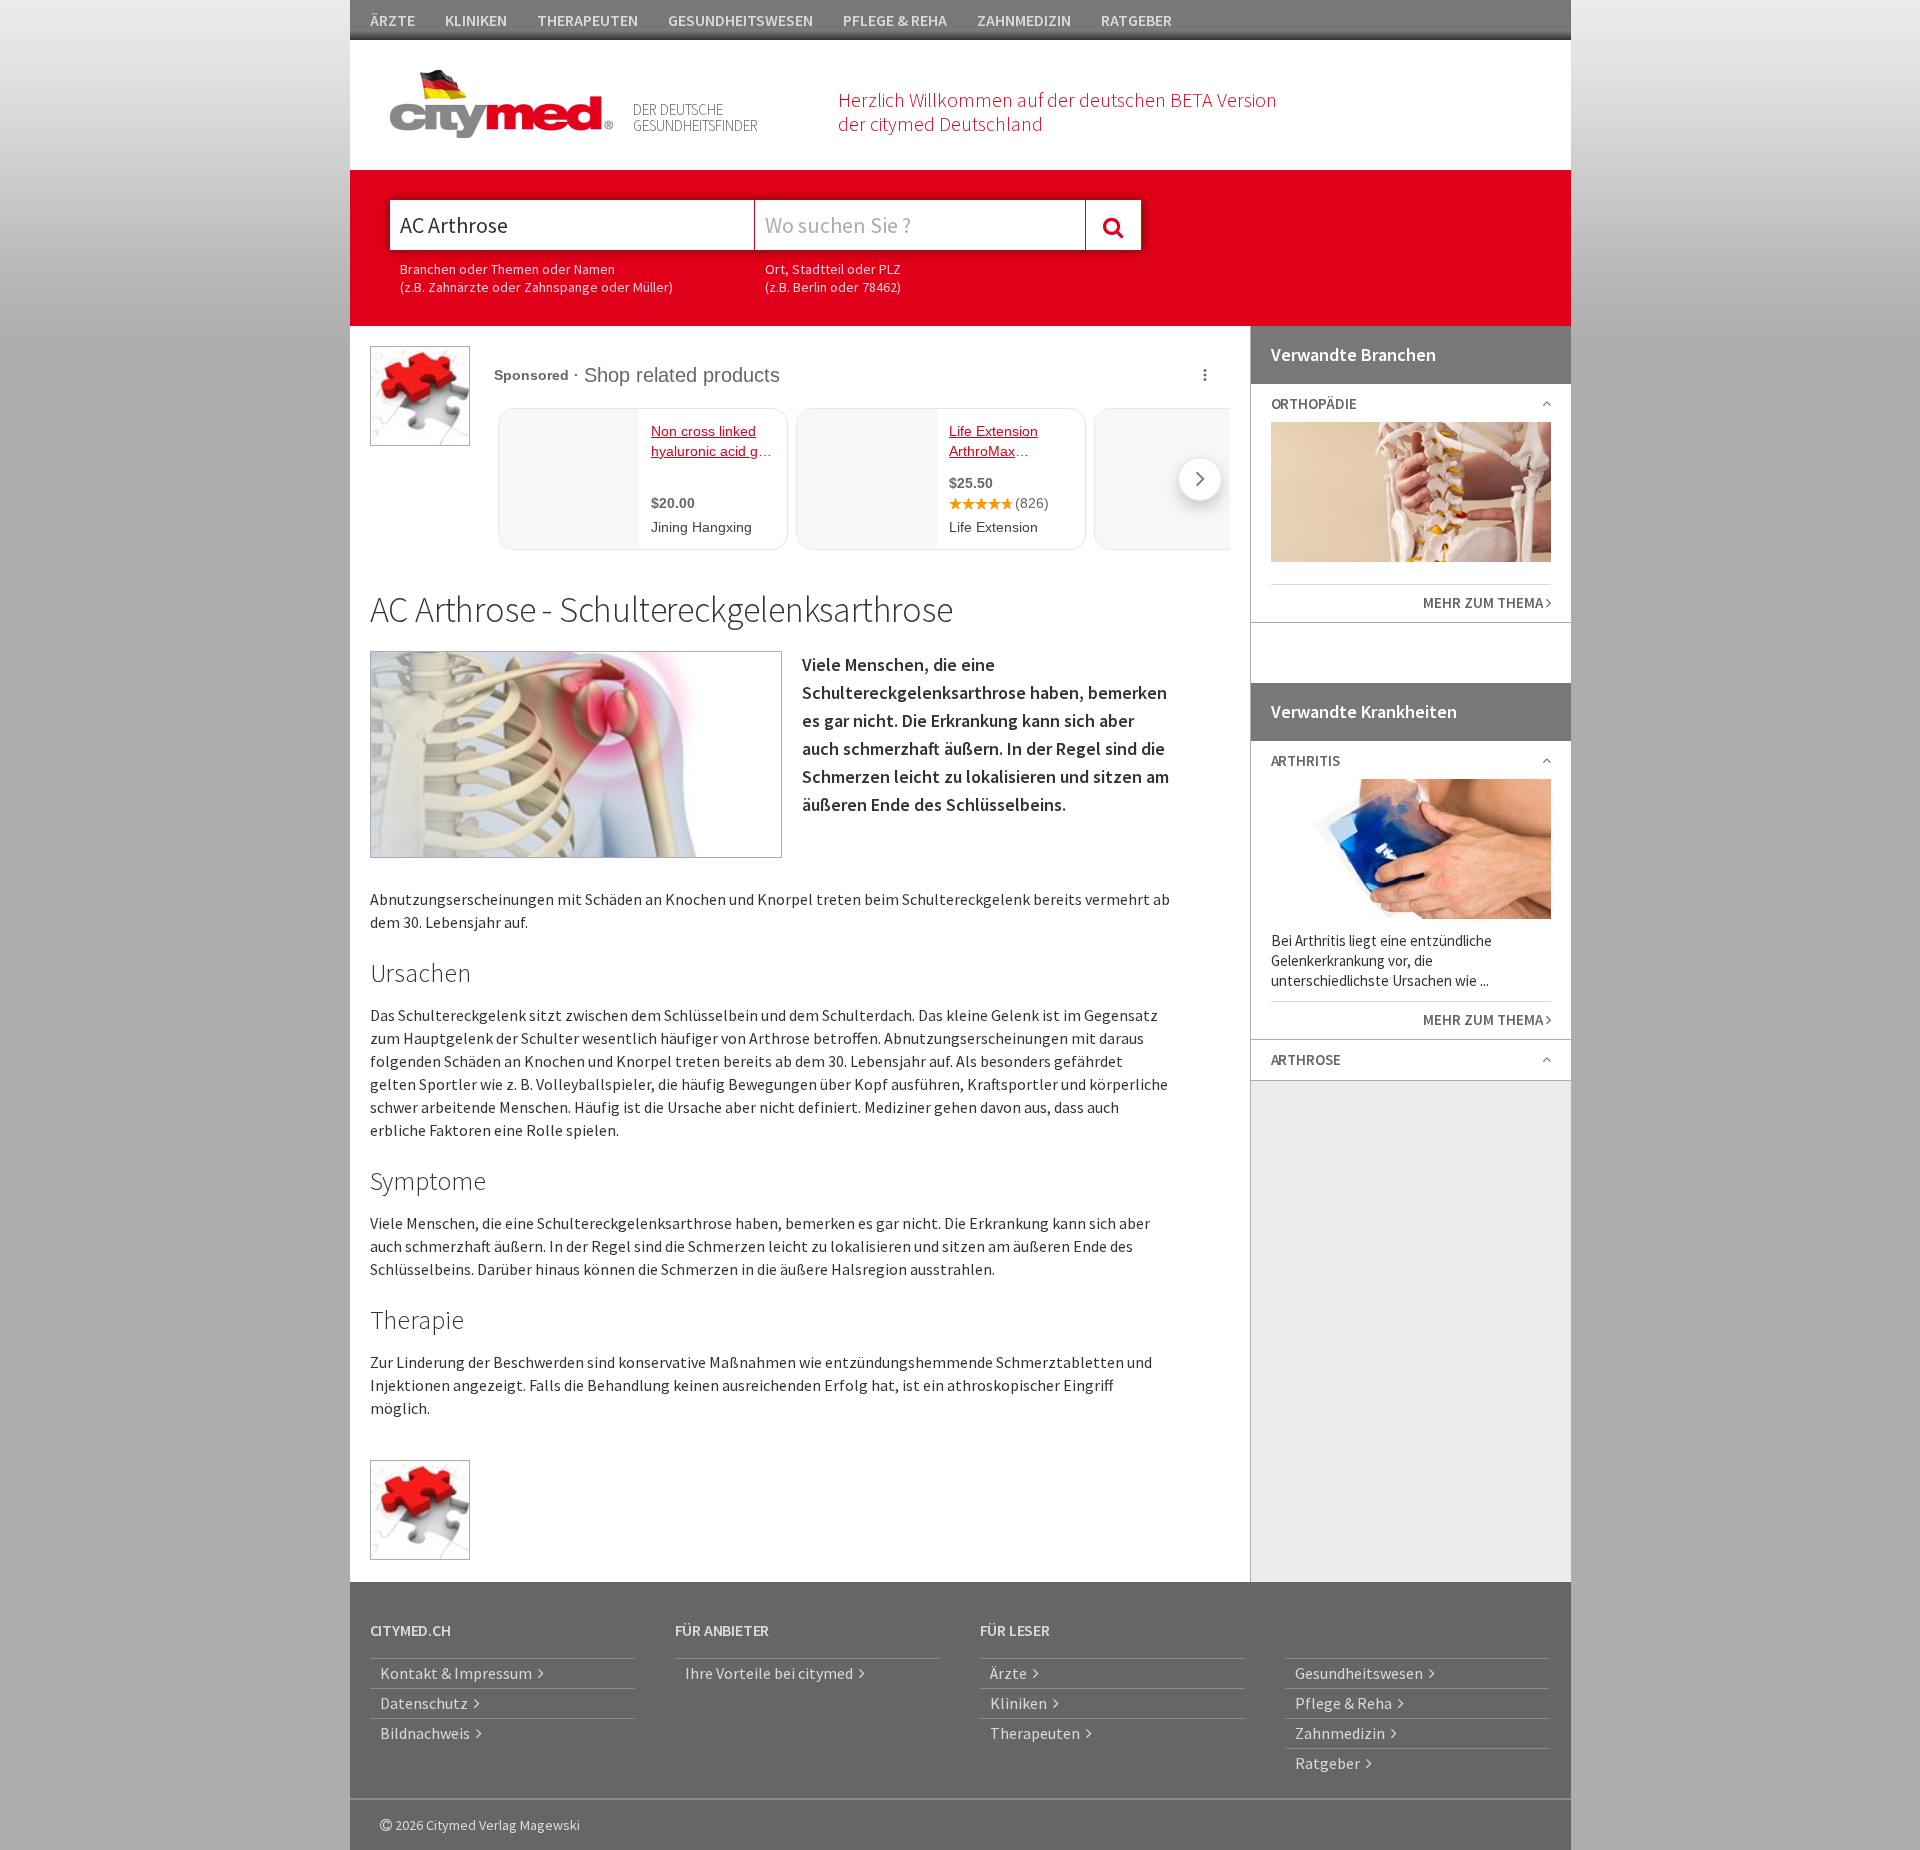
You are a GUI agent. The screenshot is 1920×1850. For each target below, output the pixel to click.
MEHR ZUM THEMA (1484, 602)
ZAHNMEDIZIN (1024, 20)
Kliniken (1021, 1703)
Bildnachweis (428, 1733)
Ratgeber (1330, 1763)
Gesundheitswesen (1362, 1673)
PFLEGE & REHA (895, 20)
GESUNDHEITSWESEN (740, 20)
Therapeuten (1038, 1733)
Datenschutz (427, 1703)
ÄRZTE (392, 20)
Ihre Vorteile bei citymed (772, 1673)
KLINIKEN (476, 20)
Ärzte (1011, 1673)
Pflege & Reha (1346, 1703)
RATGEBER (1136, 20)
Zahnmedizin (1343, 1733)
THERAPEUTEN (587, 20)
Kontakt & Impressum (459, 1673)
